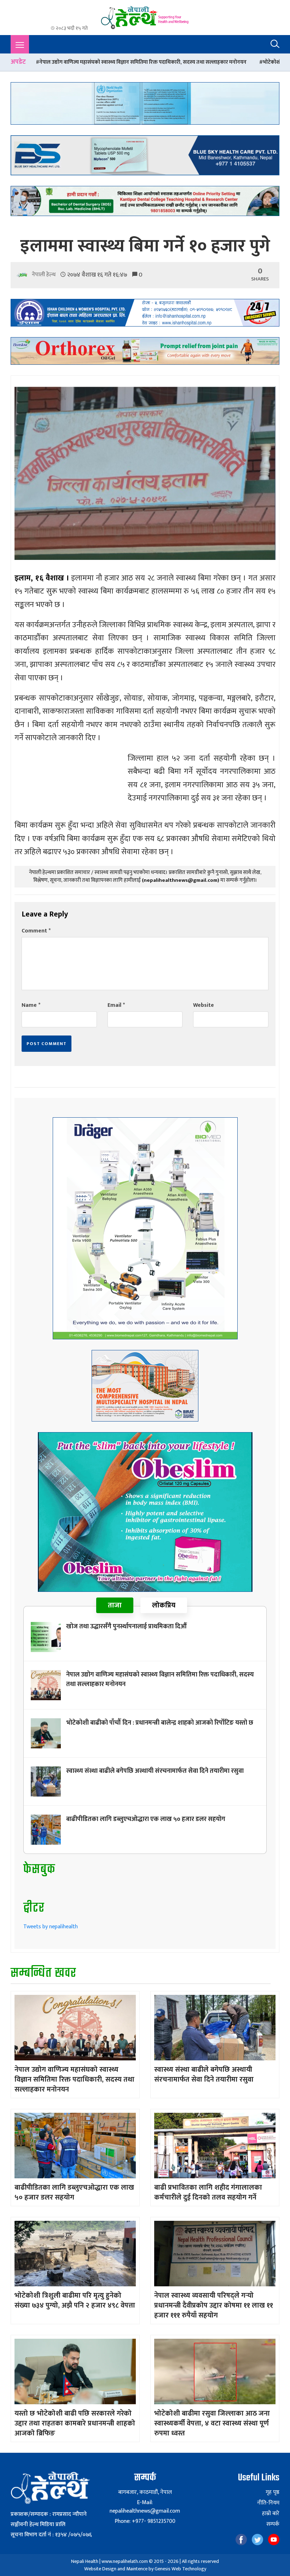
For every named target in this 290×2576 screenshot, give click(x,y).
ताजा (115, 1605)
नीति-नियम (268, 2503)
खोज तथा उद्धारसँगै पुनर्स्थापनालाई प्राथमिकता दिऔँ (126, 1627)
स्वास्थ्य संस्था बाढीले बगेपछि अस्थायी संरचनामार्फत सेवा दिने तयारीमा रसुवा (155, 1771)
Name (31, 1005)
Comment (36, 931)
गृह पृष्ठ (272, 2492)
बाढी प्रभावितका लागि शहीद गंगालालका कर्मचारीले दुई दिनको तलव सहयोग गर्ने (208, 2192)
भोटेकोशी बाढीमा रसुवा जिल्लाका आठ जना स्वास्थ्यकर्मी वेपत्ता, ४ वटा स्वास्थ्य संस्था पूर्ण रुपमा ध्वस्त (212, 2423)
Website (204, 1005)
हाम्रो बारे (271, 2514)
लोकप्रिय (164, 1605)
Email (116, 1005)
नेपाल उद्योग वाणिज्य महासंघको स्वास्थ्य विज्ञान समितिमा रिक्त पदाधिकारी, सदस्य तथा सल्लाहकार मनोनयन (160, 1679)
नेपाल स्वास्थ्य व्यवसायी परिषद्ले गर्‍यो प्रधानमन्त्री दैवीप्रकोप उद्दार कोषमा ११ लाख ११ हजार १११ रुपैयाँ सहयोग (214, 2305)
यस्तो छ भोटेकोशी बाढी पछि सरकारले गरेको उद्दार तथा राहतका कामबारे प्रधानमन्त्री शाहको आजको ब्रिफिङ (75, 2423)
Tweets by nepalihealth (51, 1927)
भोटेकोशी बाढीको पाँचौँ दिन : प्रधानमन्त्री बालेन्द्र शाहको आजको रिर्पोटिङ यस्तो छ (160, 1723)
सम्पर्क (273, 2524)
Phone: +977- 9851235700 (145, 2521)
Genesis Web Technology (180, 2569)
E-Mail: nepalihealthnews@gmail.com (145, 2507)
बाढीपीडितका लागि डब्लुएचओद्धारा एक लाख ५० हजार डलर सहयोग (146, 1819)
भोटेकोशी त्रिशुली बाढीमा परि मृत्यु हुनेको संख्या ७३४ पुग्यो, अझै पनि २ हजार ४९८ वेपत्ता (75, 2300)
